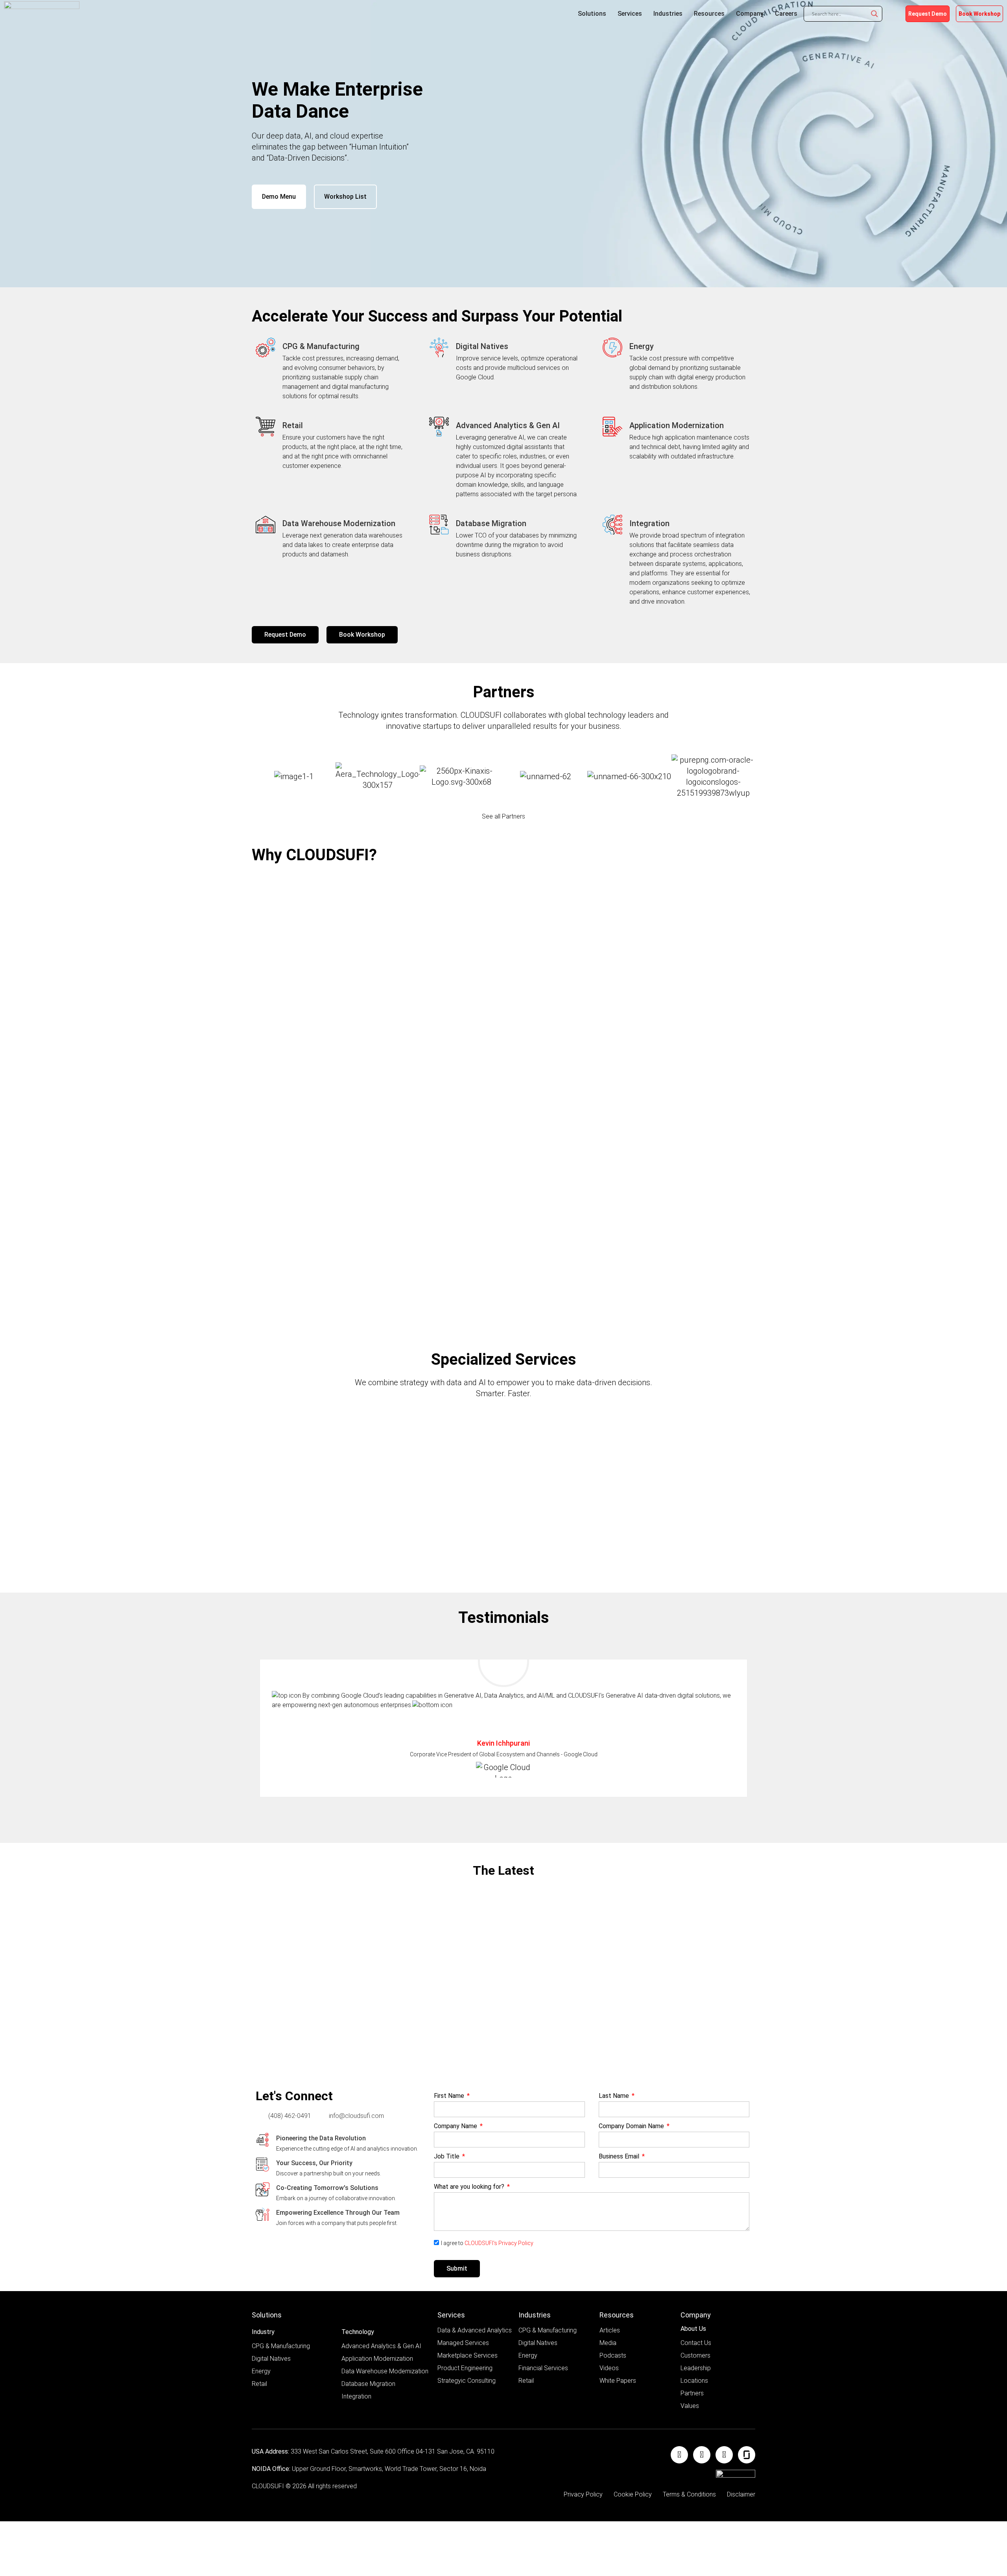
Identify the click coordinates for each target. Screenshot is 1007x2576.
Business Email (620, 2157)
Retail (293, 425)
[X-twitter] (724, 2455)
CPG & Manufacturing (321, 346)
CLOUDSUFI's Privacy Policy (499, 2243)
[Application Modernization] (612, 427)
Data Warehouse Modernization (339, 523)
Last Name (615, 2096)
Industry (263, 2332)
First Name (450, 2096)
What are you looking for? (470, 2187)
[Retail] (266, 427)
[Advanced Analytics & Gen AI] (439, 427)
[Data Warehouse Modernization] (266, 525)
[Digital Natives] (439, 347)
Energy (642, 346)
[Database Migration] (439, 525)
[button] (503, 1797)
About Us (693, 2329)
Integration (649, 523)
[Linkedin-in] (679, 2455)
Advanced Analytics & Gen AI (508, 425)
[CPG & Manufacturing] (266, 347)
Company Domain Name (632, 2126)
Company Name (456, 2126)
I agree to (487, 2243)
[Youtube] (702, 2455)
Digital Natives (482, 346)
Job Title (447, 2157)
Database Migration (491, 523)
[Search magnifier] (874, 14)
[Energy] (612, 347)
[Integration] (612, 525)
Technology (358, 2332)
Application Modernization (677, 425)
